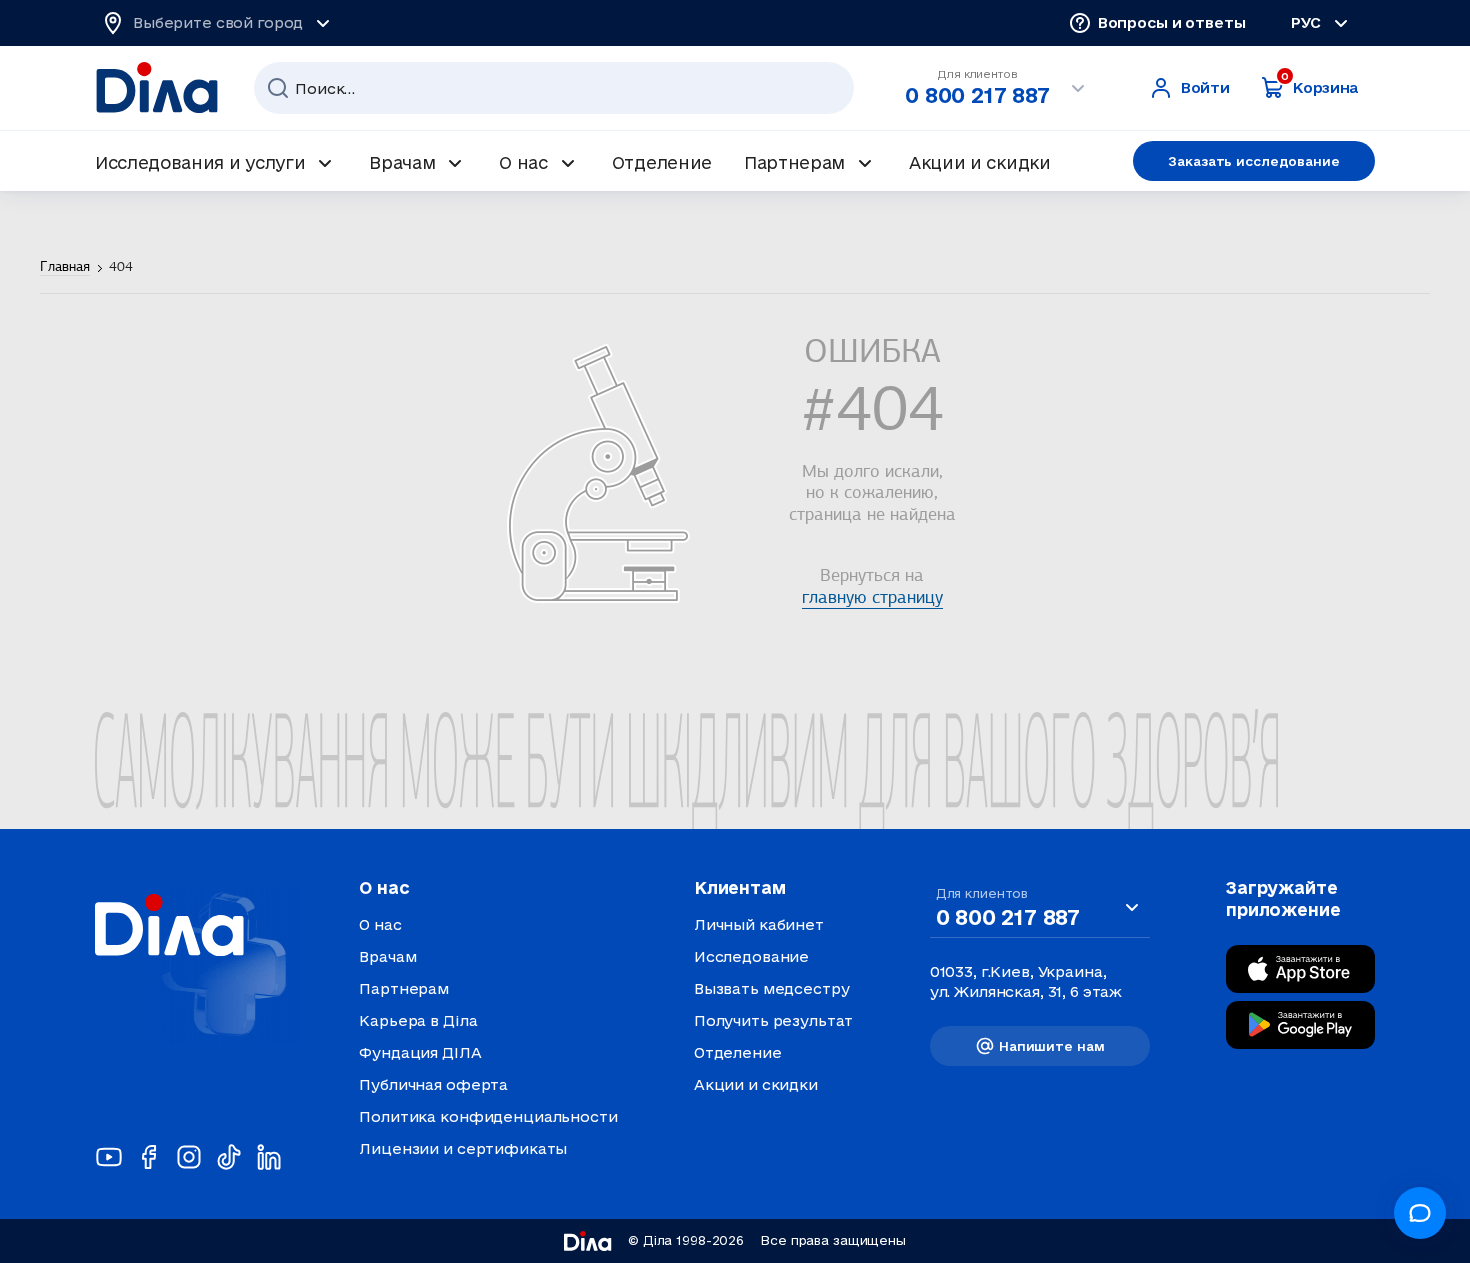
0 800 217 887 (977, 95)
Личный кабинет (759, 924)
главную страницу (872, 599)
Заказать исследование (1253, 161)
